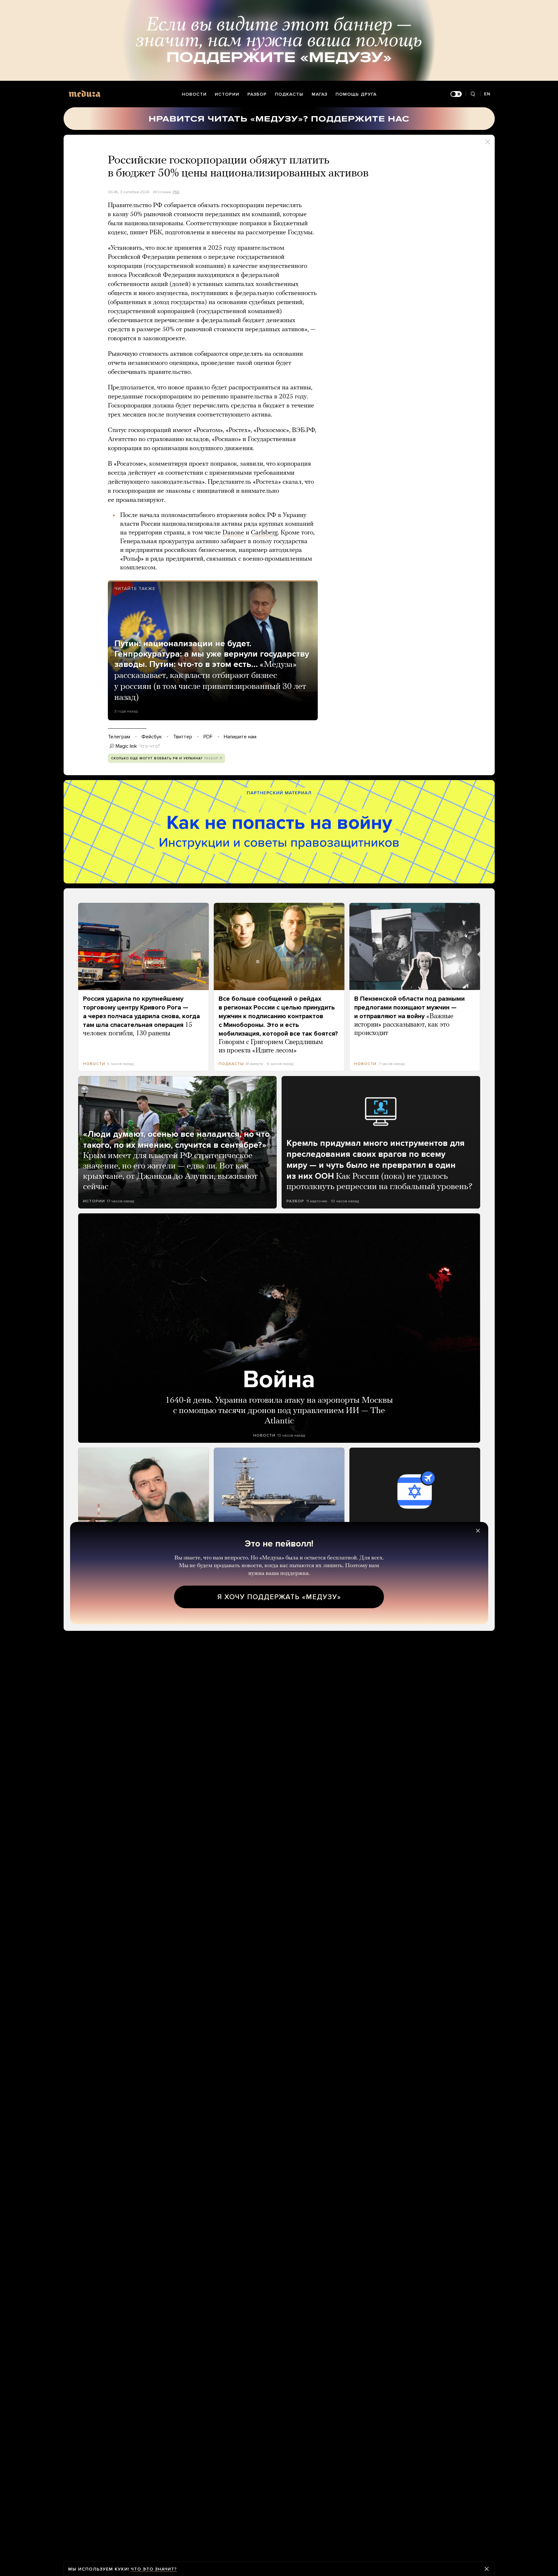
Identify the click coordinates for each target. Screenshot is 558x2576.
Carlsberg (264, 533)
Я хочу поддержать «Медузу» (279, 1597)
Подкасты (289, 94)
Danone (233, 533)
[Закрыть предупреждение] (487, 2569)
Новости (194, 94)
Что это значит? (154, 2569)
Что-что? (150, 746)
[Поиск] (473, 94)
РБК (176, 192)
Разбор (257, 94)
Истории (227, 94)
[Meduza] (85, 94)
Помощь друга (356, 94)
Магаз (320, 94)
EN (487, 94)
